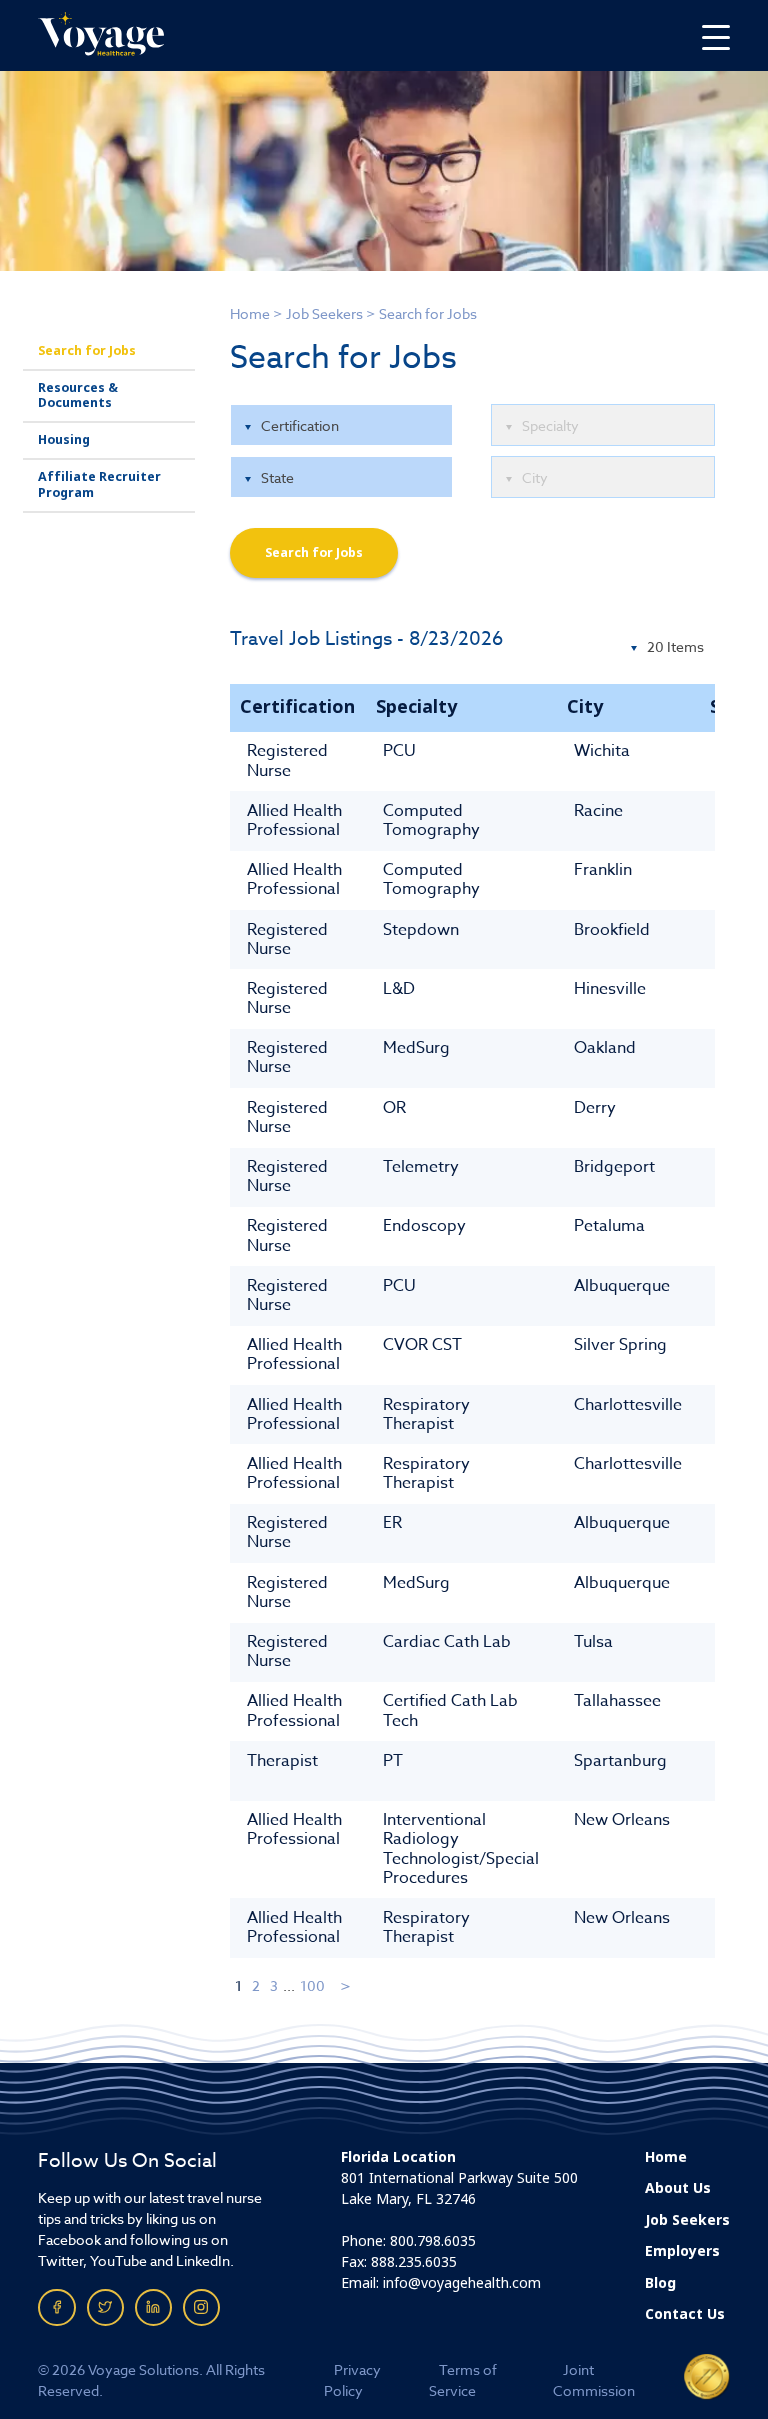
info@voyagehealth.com (462, 2283)
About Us (678, 2188)
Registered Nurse (287, 760)
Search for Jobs (87, 351)
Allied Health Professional (294, 820)
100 (312, 1985)
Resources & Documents (78, 395)
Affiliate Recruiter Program (99, 484)
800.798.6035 (433, 2241)
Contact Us (685, 2314)
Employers (682, 2251)
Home (250, 313)
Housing (64, 440)
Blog (660, 2283)
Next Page (346, 1985)
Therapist (282, 1761)
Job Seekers (324, 313)
